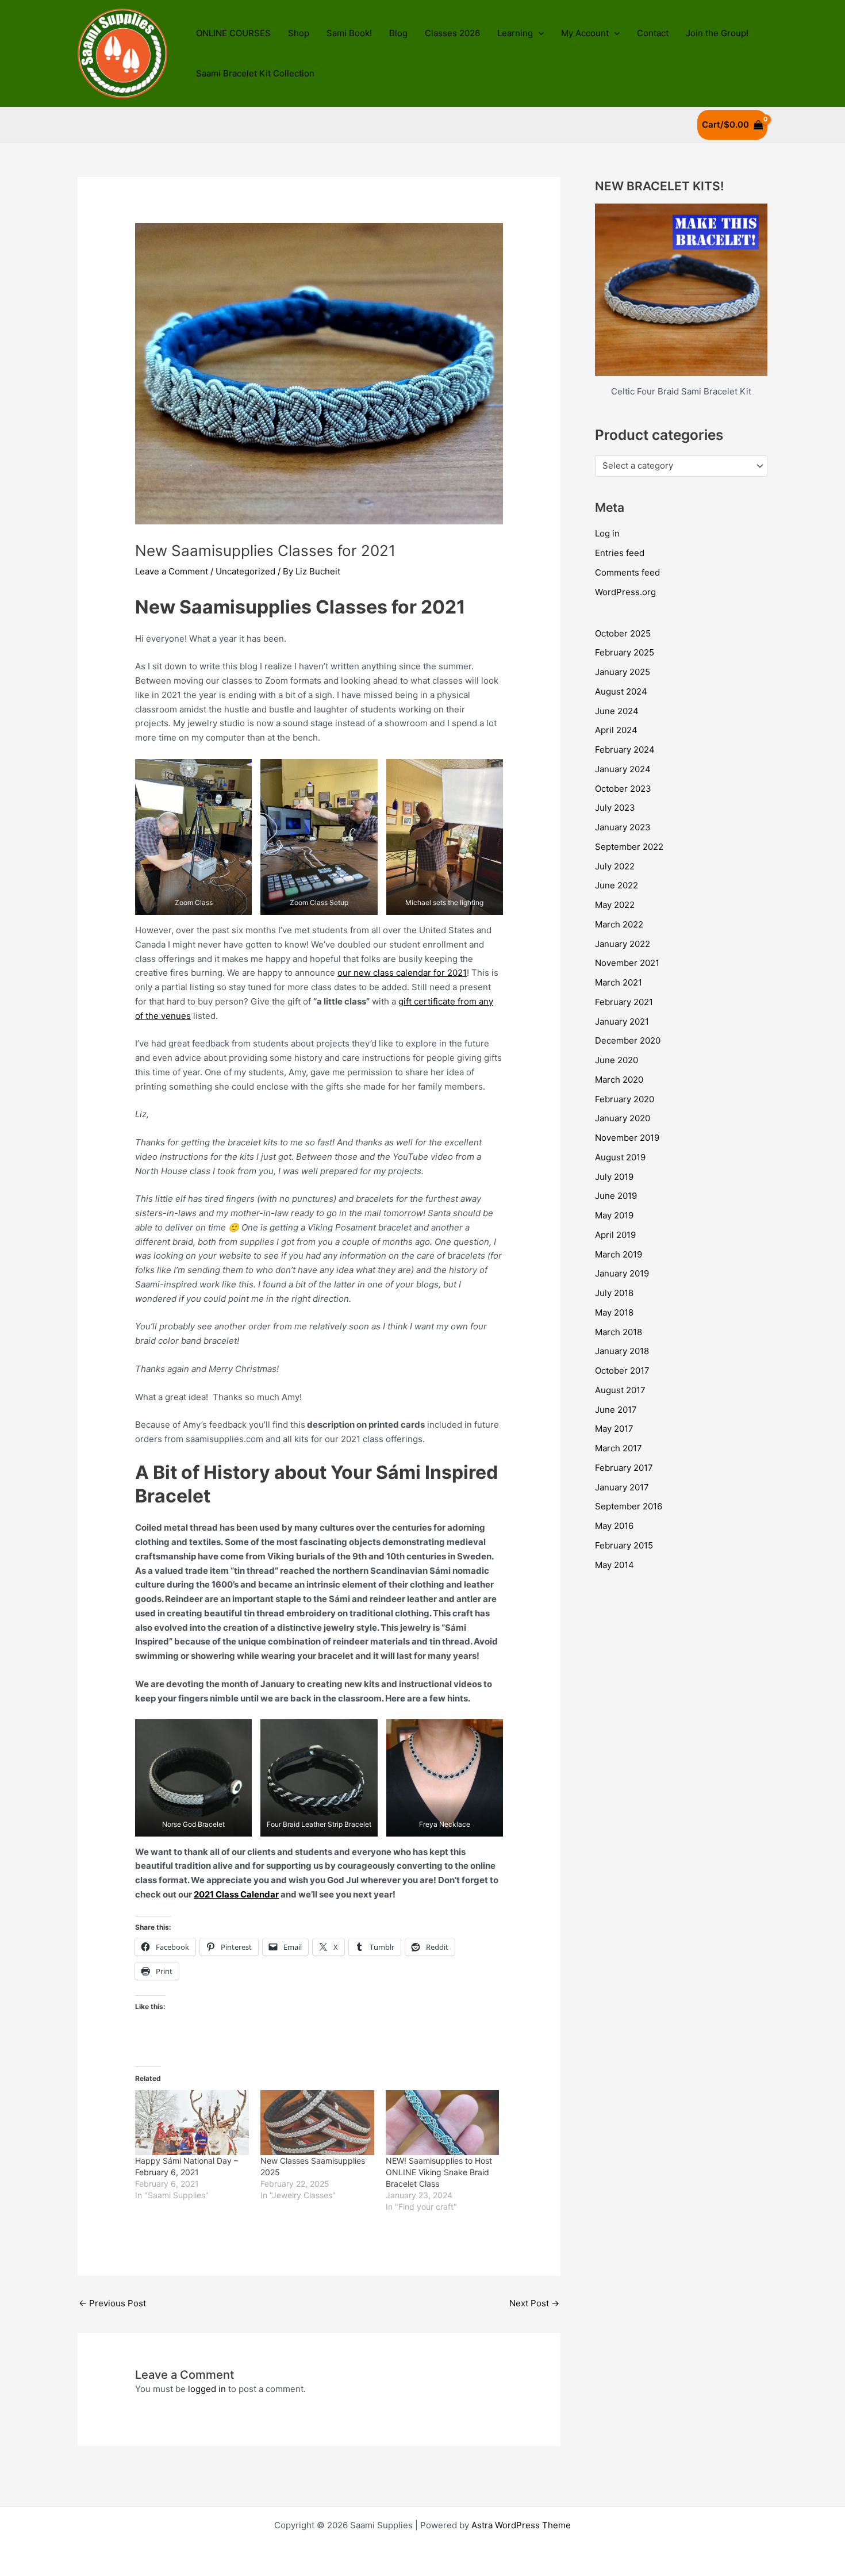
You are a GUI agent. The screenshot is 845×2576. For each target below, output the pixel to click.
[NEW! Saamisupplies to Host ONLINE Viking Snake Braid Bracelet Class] (443, 2123)
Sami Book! (349, 33)
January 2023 (623, 827)
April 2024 (616, 730)
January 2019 (622, 1273)
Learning (515, 33)
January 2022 (623, 944)
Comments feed (627, 572)
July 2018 (614, 1293)
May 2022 (615, 905)
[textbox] (676, 466)
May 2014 (614, 1565)
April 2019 (615, 1235)
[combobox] (681, 466)
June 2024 (617, 711)
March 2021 (619, 982)
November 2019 (627, 1138)
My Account (585, 33)
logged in (207, 2389)
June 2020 (617, 1060)
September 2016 (629, 1506)
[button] (538, 33)
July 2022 (615, 866)
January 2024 (623, 769)
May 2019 (614, 1215)
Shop (299, 33)
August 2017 (620, 1390)
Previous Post (112, 2303)
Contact (653, 33)
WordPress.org (625, 592)
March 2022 (619, 924)
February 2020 (625, 1099)
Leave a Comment (172, 571)
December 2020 (628, 1040)
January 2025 (623, 672)
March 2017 (619, 1448)
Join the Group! (717, 33)
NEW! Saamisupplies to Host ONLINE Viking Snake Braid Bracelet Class (439, 2172)
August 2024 (621, 691)
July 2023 (615, 808)
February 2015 (624, 1545)
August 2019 (620, 1157)
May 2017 (614, 1429)
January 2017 (622, 1487)
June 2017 (616, 1410)
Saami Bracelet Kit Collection (255, 73)
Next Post (534, 2303)
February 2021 (624, 1002)
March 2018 (619, 1332)
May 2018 (614, 1312)
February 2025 (625, 652)
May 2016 (614, 1526)
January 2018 (622, 1351)
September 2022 (629, 847)
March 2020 (619, 1080)
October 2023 (623, 789)
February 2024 (625, 750)
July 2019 (614, 1177)
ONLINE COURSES (233, 33)
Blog (398, 33)
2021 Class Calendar (236, 1894)
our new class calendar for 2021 (402, 973)
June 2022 (617, 885)
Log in (607, 533)
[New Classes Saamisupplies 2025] (317, 2123)
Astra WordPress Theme (521, 2525)
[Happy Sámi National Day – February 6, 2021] (192, 2123)
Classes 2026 (452, 33)
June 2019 (616, 1196)
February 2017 (624, 1468)
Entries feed (620, 553)
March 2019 (619, 1254)
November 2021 (627, 963)
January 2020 (623, 1118)
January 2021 (622, 1021)
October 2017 (622, 1371)
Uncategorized (245, 571)
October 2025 (623, 633)
